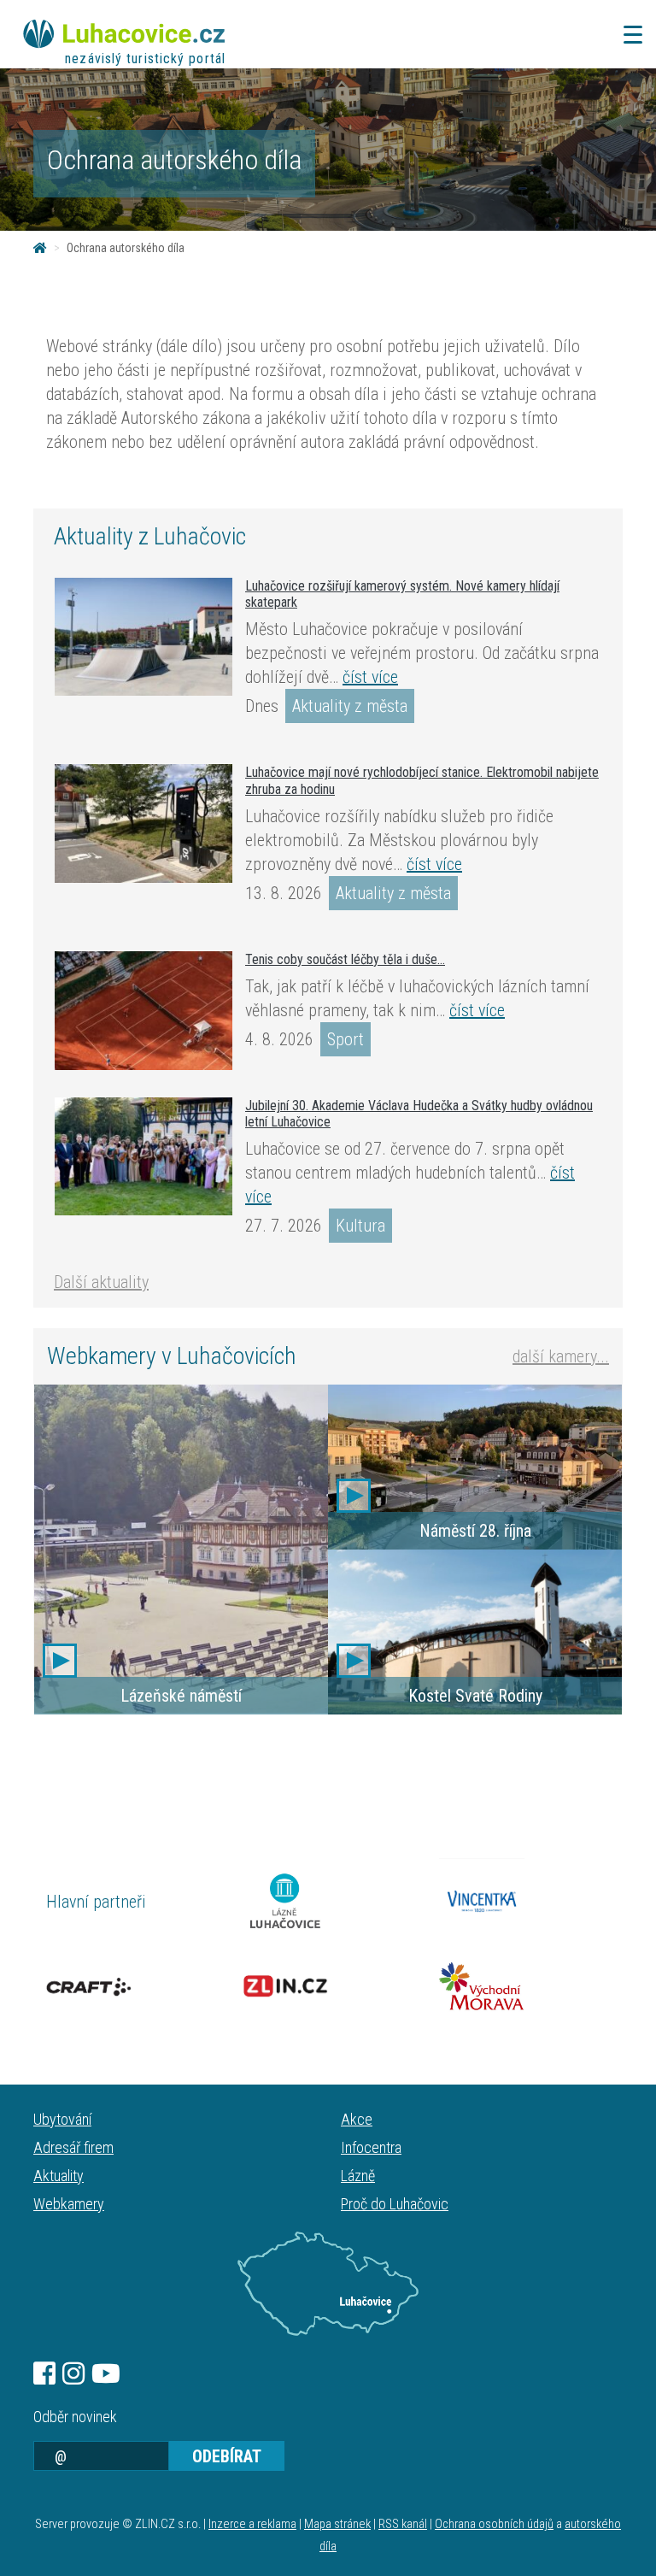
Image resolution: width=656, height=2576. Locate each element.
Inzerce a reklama (252, 2524)
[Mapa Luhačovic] (328, 2284)
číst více (370, 677)
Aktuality (59, 2176)
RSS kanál (403, 2524)
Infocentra (371, 2147)
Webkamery (69, 2204)
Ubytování (62, 2119)
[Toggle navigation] (628, 35)
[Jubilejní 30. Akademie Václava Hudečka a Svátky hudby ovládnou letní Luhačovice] (143, 1156)
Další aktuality (101, 1282)
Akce (357, 2119)
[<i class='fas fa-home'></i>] (40, 248)
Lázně (358, 2176)
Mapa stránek (337, 2524)
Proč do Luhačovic (395, 2204)
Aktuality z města (350, 706)
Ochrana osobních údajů (494, 2524)
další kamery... (561, 1356)
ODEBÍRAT (227, 2456)
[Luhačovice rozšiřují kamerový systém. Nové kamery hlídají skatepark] (143, 637)
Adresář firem (73, 2147)
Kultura (360, 1226)
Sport (346, 1039)
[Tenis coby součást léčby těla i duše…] (143, 1011)
